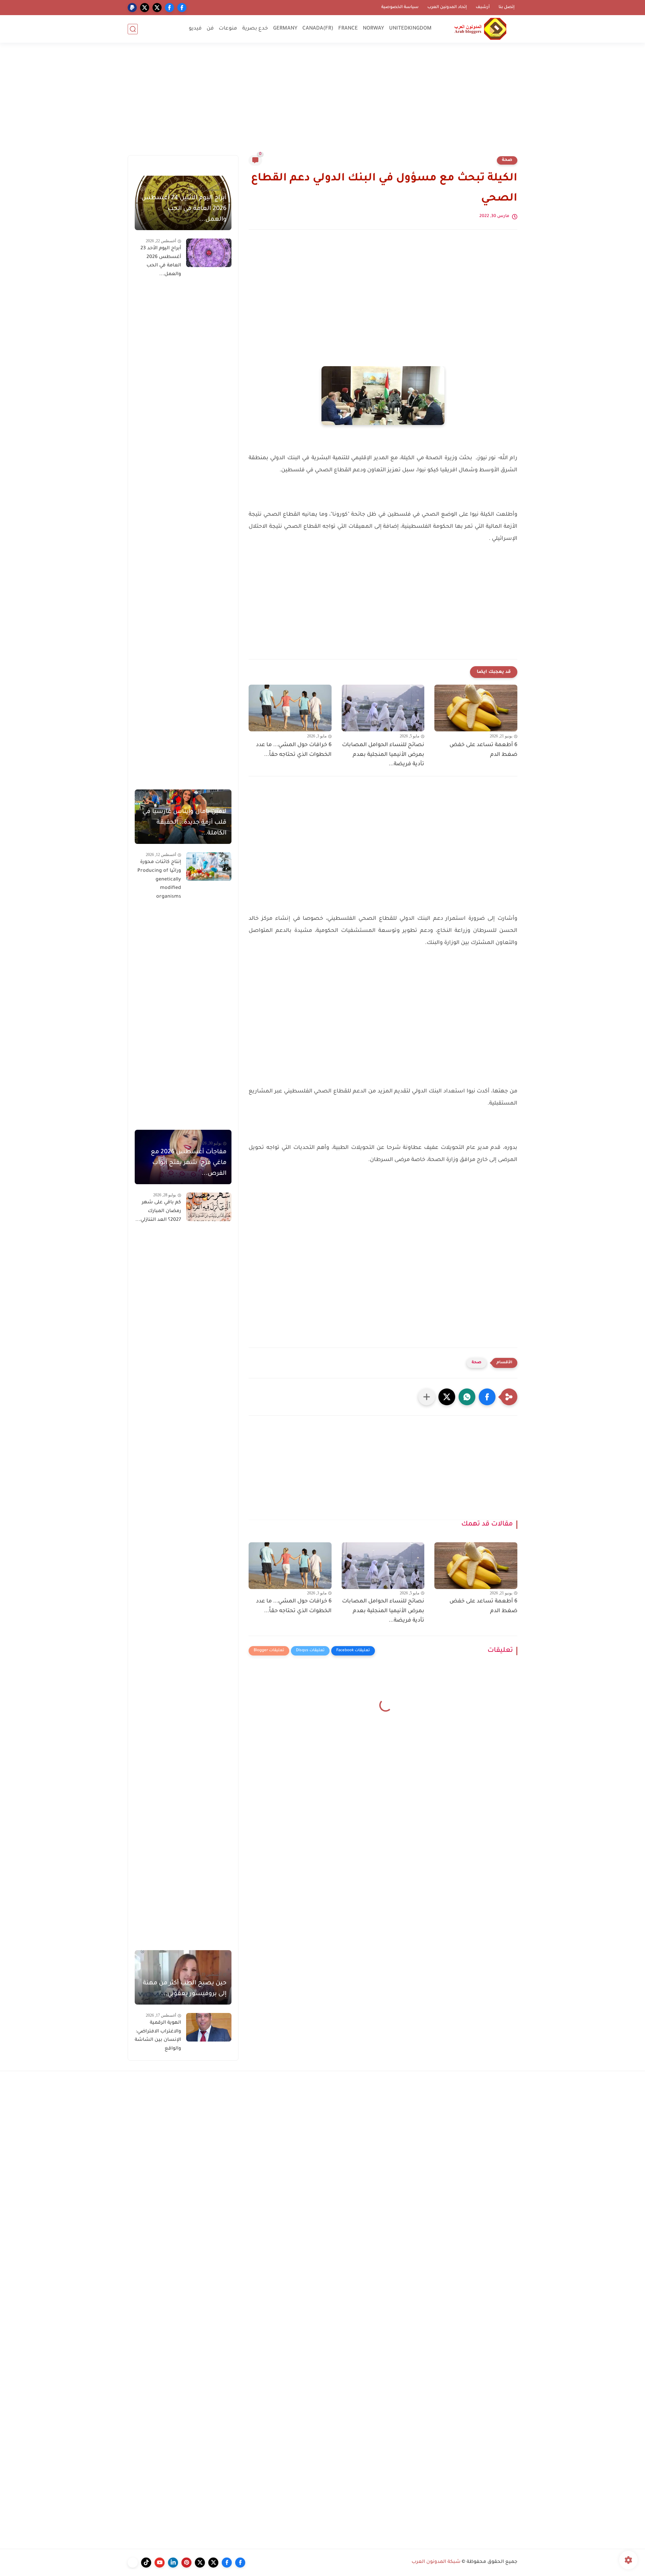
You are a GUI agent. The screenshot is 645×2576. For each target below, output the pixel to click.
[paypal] (132, 8)
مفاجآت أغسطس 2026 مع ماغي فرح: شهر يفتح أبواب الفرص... (189, 1163)
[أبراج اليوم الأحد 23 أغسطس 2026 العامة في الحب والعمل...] (209, 253)
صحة (507, 160)
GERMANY (285, 29)
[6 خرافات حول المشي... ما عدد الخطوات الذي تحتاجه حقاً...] (290, 708)
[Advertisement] (322, 103)
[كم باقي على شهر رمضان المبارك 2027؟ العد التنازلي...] (209, 1207)
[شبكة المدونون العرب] (480, 29)
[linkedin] (173, 2563)
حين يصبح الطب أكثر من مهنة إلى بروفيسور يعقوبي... (185, 1989)
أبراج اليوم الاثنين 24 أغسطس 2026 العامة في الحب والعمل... (184, 209)
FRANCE (348, 29)
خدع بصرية (255, 29)
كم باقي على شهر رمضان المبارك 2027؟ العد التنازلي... (158, 1211)
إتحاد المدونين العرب (447, 7)
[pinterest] (186, 2563)
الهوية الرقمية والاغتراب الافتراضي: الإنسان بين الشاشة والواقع (158, 2036)
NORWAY (373, 29)
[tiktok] (146, 2563)
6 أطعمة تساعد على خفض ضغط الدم (483, 750)
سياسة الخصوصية (400, 7)
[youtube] (160, 2563)
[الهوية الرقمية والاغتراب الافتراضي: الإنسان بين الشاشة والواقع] (209, 2027)
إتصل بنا (507, 7)
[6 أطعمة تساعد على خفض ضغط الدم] (476, 708)
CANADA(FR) (318, 29)
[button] (487, 1397)
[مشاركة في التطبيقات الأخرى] (427, 1397)
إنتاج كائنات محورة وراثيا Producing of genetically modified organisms (159, 879)
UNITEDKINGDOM (410, 29)
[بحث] (133, 29)
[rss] (133, 2563)
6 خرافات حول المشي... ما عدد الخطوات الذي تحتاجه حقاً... (294, 750)
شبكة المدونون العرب (436, 2562)
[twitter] (157, 8)
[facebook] (182, 8)
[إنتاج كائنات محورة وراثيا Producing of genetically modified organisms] (209, 867)
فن (210, 29)
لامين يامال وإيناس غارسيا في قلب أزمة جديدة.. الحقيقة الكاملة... (184, 823)
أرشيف (483, 7)
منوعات (228, 29)
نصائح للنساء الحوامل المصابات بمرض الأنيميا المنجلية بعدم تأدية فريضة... (383, 755)
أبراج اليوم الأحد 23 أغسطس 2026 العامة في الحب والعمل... (161, 262)
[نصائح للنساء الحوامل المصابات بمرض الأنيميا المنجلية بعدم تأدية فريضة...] (383, 708)
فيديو (195, 29)
